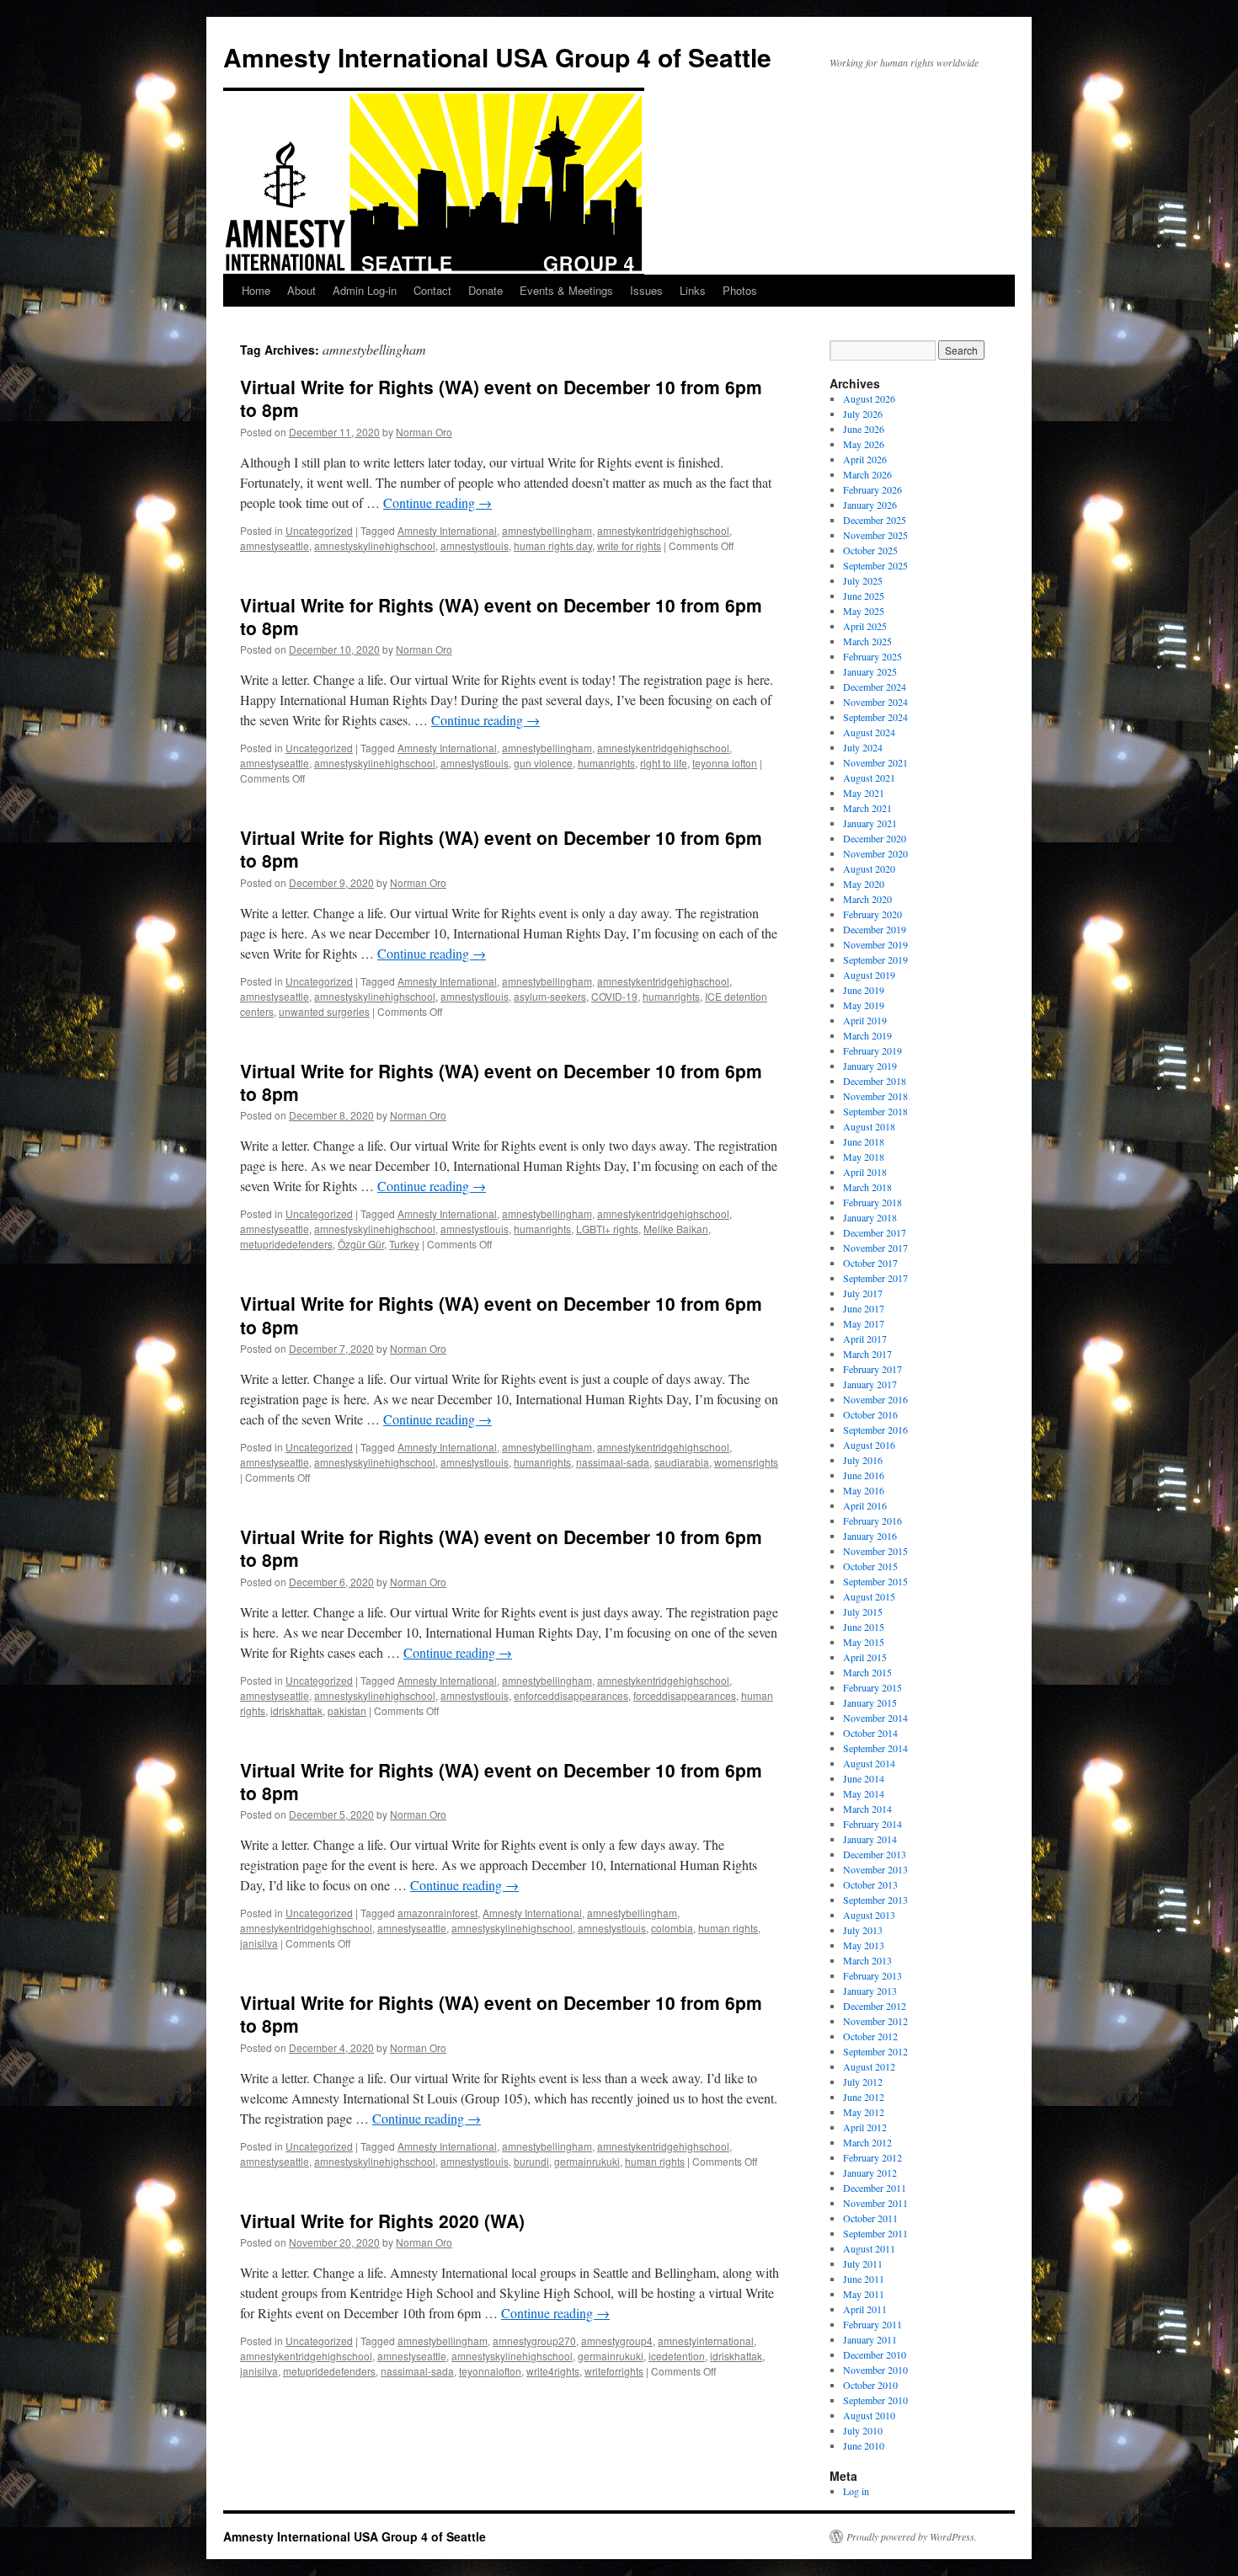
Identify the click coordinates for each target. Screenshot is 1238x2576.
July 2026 (863, 414)
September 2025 (875, 565)
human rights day (553, 545)
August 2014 (869, 1763)
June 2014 (864, 1778)
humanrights (606, 763)
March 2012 (867, 2142)
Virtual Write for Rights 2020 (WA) (382, 2221)
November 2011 (875, 2203)
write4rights (553, 2371)
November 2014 (875, 1718)
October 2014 (870, 1733)
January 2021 (870, 823)
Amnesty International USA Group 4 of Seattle (497, 57)
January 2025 (870, 671)
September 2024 (875, 717)
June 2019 (864, 990)
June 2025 (864, 596)
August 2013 (869, 1915)
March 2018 (867, 1187)
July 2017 (863, 1293)
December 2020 (875, 838)
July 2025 (863, 580)
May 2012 (864, 2112)
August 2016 (869, 1445)
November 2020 (875, 853)
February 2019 (872, 1050)
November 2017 (875, 1248)
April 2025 (865, 626)
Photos (740, 290)
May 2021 (864, 793)
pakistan (347, 1710)
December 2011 (875, 2188)
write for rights (629, 545)
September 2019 (875, 959)
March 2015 (867, 1672)
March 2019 (867, 1035)
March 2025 (867, 641)
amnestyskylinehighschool (375, 545)
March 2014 (867, 1809)
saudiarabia (682, 1462)
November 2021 (875, 762)
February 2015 (872, 1687)
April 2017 (865, 1339)
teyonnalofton (490, 2371)
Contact (432, 290)
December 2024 (875, 687)
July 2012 (863, 2082)
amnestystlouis (475, 545)
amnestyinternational (706, 2341)
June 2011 (864, 2279)
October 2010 (870, 2385)
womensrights (746, 1462)
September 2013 (875, 1900)
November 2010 (875, 2370)
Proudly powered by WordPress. (912, 2536)
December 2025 (875, 520)
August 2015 (869, 1596)
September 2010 (875, 2400)
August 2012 (869, 2066)
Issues (646, 290)
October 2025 (870, 550)
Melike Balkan (676, 1229)
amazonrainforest (438, 1913)
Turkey (404, 1244)
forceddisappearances (685, 1695)
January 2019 (870, 1066)
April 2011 (865, 2309)
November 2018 (875, 1096)
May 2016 (864, 1490)
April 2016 (865, 1505)
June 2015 (864, 1627)
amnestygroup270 (534, 2341)
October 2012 (870, 2036)
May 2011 (864, 2294)
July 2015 (863, 1611)
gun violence (543, 763)
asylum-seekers (550, 996)
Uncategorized (319, 530)
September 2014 (875, 1748)
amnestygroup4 (617, 2341)
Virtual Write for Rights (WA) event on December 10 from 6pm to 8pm (501, 398)
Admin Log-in (365, 290)
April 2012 (865, 2127)
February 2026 (872, 489)
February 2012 (872, 2157)
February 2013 (872, 1975)
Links (693, 290)
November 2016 (875, 1399)
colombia (672, 1928)
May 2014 (864, 1793)
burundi (531, 2161)
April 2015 (865, 1657)
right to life (664, 763)
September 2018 (875, 1111)
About (301, 290)
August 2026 (869, 398)
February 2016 (872, 1520)
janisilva (259, 1943)
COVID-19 (614, 996)
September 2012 (875, 2051)
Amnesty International (447, 530)
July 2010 (863, 2430)
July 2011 (863, 2263)
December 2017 (875, 1232)
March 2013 (867, 1960)
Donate (486, 290)
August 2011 (869, 2248)
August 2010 (869, 2415)
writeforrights (614, 2371)
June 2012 (864, 2097)
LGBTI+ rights (607, 1229)
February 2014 (872, 1824)
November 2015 (875, 1551)
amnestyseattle (275, 545)
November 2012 (875, 2021)
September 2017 (875, 1278)
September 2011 (875, 2233)
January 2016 (870, 1536)
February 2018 (872, 1202)
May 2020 (864, 884)
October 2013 (870, 1884)
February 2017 (872, 1369)
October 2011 (870, 2218)
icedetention (677, 2356)
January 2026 (870, 505)
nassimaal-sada (613, 1462)
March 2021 (867, 808)
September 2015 (875, 1581)
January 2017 (870, 1384)
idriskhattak (296, 1710)
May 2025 (864, 611)
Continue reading (438, 502)
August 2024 (869, 732)
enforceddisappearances (571, 1695)
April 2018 (865, 1172)
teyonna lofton (725, 763)
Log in (856, 2491)
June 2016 (864, 1475)
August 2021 (869, 778)
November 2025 (875, 535)
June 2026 (864, 429)
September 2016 (875, 1430)
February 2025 (872, 656)
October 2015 (870, 1566)
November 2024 (875, 702)
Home (256, 290)
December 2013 (875, 1854)
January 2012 (870, 2172)
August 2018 (869, 1126)
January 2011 (870, 2339)
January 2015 (870, 1702)
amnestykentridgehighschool (663, 530)
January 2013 (870, 1991)
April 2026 (865, 459)
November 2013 (875, 1869)
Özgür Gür (361, 1244)
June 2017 (864, 1308)
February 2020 (872, 914)
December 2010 (875, 2354)
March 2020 (867, 899)
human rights (728, 1928)
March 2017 (867, 1354)
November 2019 (875, 944)
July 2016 (863, 1460)
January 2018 (870, 1217)
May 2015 (864, 1642)
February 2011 (872, 2324)
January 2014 (870, 1839)
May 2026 (864, 444)
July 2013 (863, 1930)
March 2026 (867, 474)
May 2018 (864, 1157)
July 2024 (863, 747)
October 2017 (870, 1263)
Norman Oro (424, 432)
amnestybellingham (547, 530)
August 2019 (869, 975)
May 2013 (864, 1945)
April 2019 (865, 1020)
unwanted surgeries (324, 1011)
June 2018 (864, 1141)
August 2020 (869, 868)
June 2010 (864, 2445)
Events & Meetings (566, 290)
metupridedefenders (286, 1244)
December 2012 (875, 2006)
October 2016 (870, 1414)
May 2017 (864, 1323)
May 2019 (864, 1005)
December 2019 (875, 929)
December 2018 (875, 1081)
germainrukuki (587, 2161)
